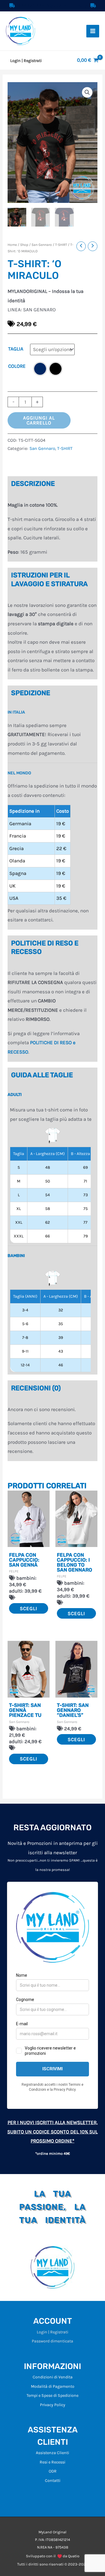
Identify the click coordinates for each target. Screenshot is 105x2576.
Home (12, 245)
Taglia (16, 349)
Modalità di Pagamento (53, 2386)
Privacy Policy (53, 2405)
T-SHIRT (61, 245)
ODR (53, 2471)
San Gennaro (42, 245)
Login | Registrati (52, 2332)
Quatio (74, 2556)
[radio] (40, 369)
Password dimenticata (52, 2341)
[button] (87, 92)
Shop (24, 245)
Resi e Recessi (52, 2462)
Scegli (29, 1608)
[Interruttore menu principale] (93, 31)
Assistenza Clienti (52, 2453)
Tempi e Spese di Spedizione (52, 2395)
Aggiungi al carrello (39, 420)
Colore (17, 366)
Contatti (53, 2481)
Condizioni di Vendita (53, 2377)
